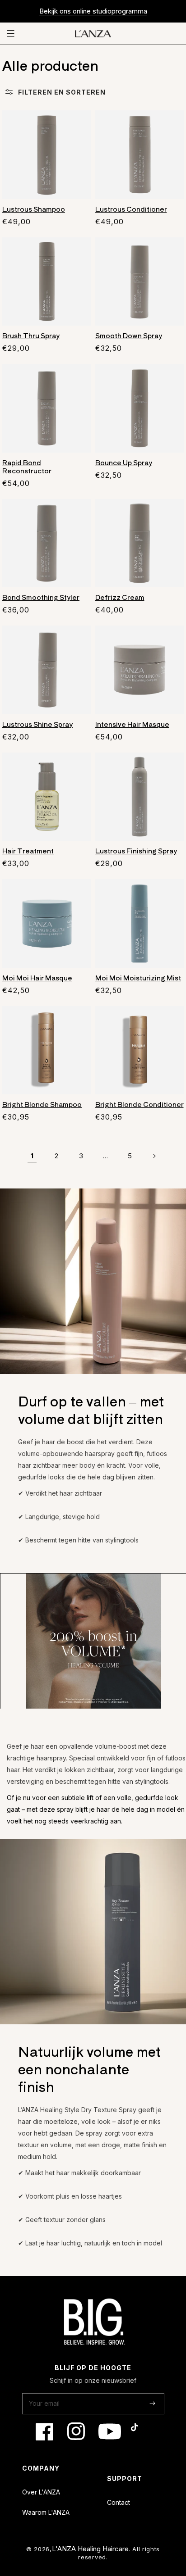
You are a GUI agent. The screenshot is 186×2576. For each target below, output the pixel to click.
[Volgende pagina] (154, 1156)
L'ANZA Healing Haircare (90, 2549)
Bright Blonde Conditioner (139, 1104)
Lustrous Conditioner (131, 209)
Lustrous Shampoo (34, 209)
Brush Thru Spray (31, 336)
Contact (119, 2502)
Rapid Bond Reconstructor (27, 467)
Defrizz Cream (120, 597)
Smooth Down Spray (129, 336)
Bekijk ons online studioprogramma (93, 11)
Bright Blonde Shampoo (42, 1104)
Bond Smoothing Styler (41, 597)
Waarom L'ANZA (46, 2512)
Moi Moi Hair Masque (37, 978)
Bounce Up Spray (124, 463)
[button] (12, 34)
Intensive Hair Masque (132, 724)
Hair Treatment (28, 851)
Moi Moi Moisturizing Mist (138, 978)
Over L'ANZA (41, 2492)
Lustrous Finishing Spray (136, 851)
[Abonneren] (152, 2403)
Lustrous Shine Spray (37, 724)
